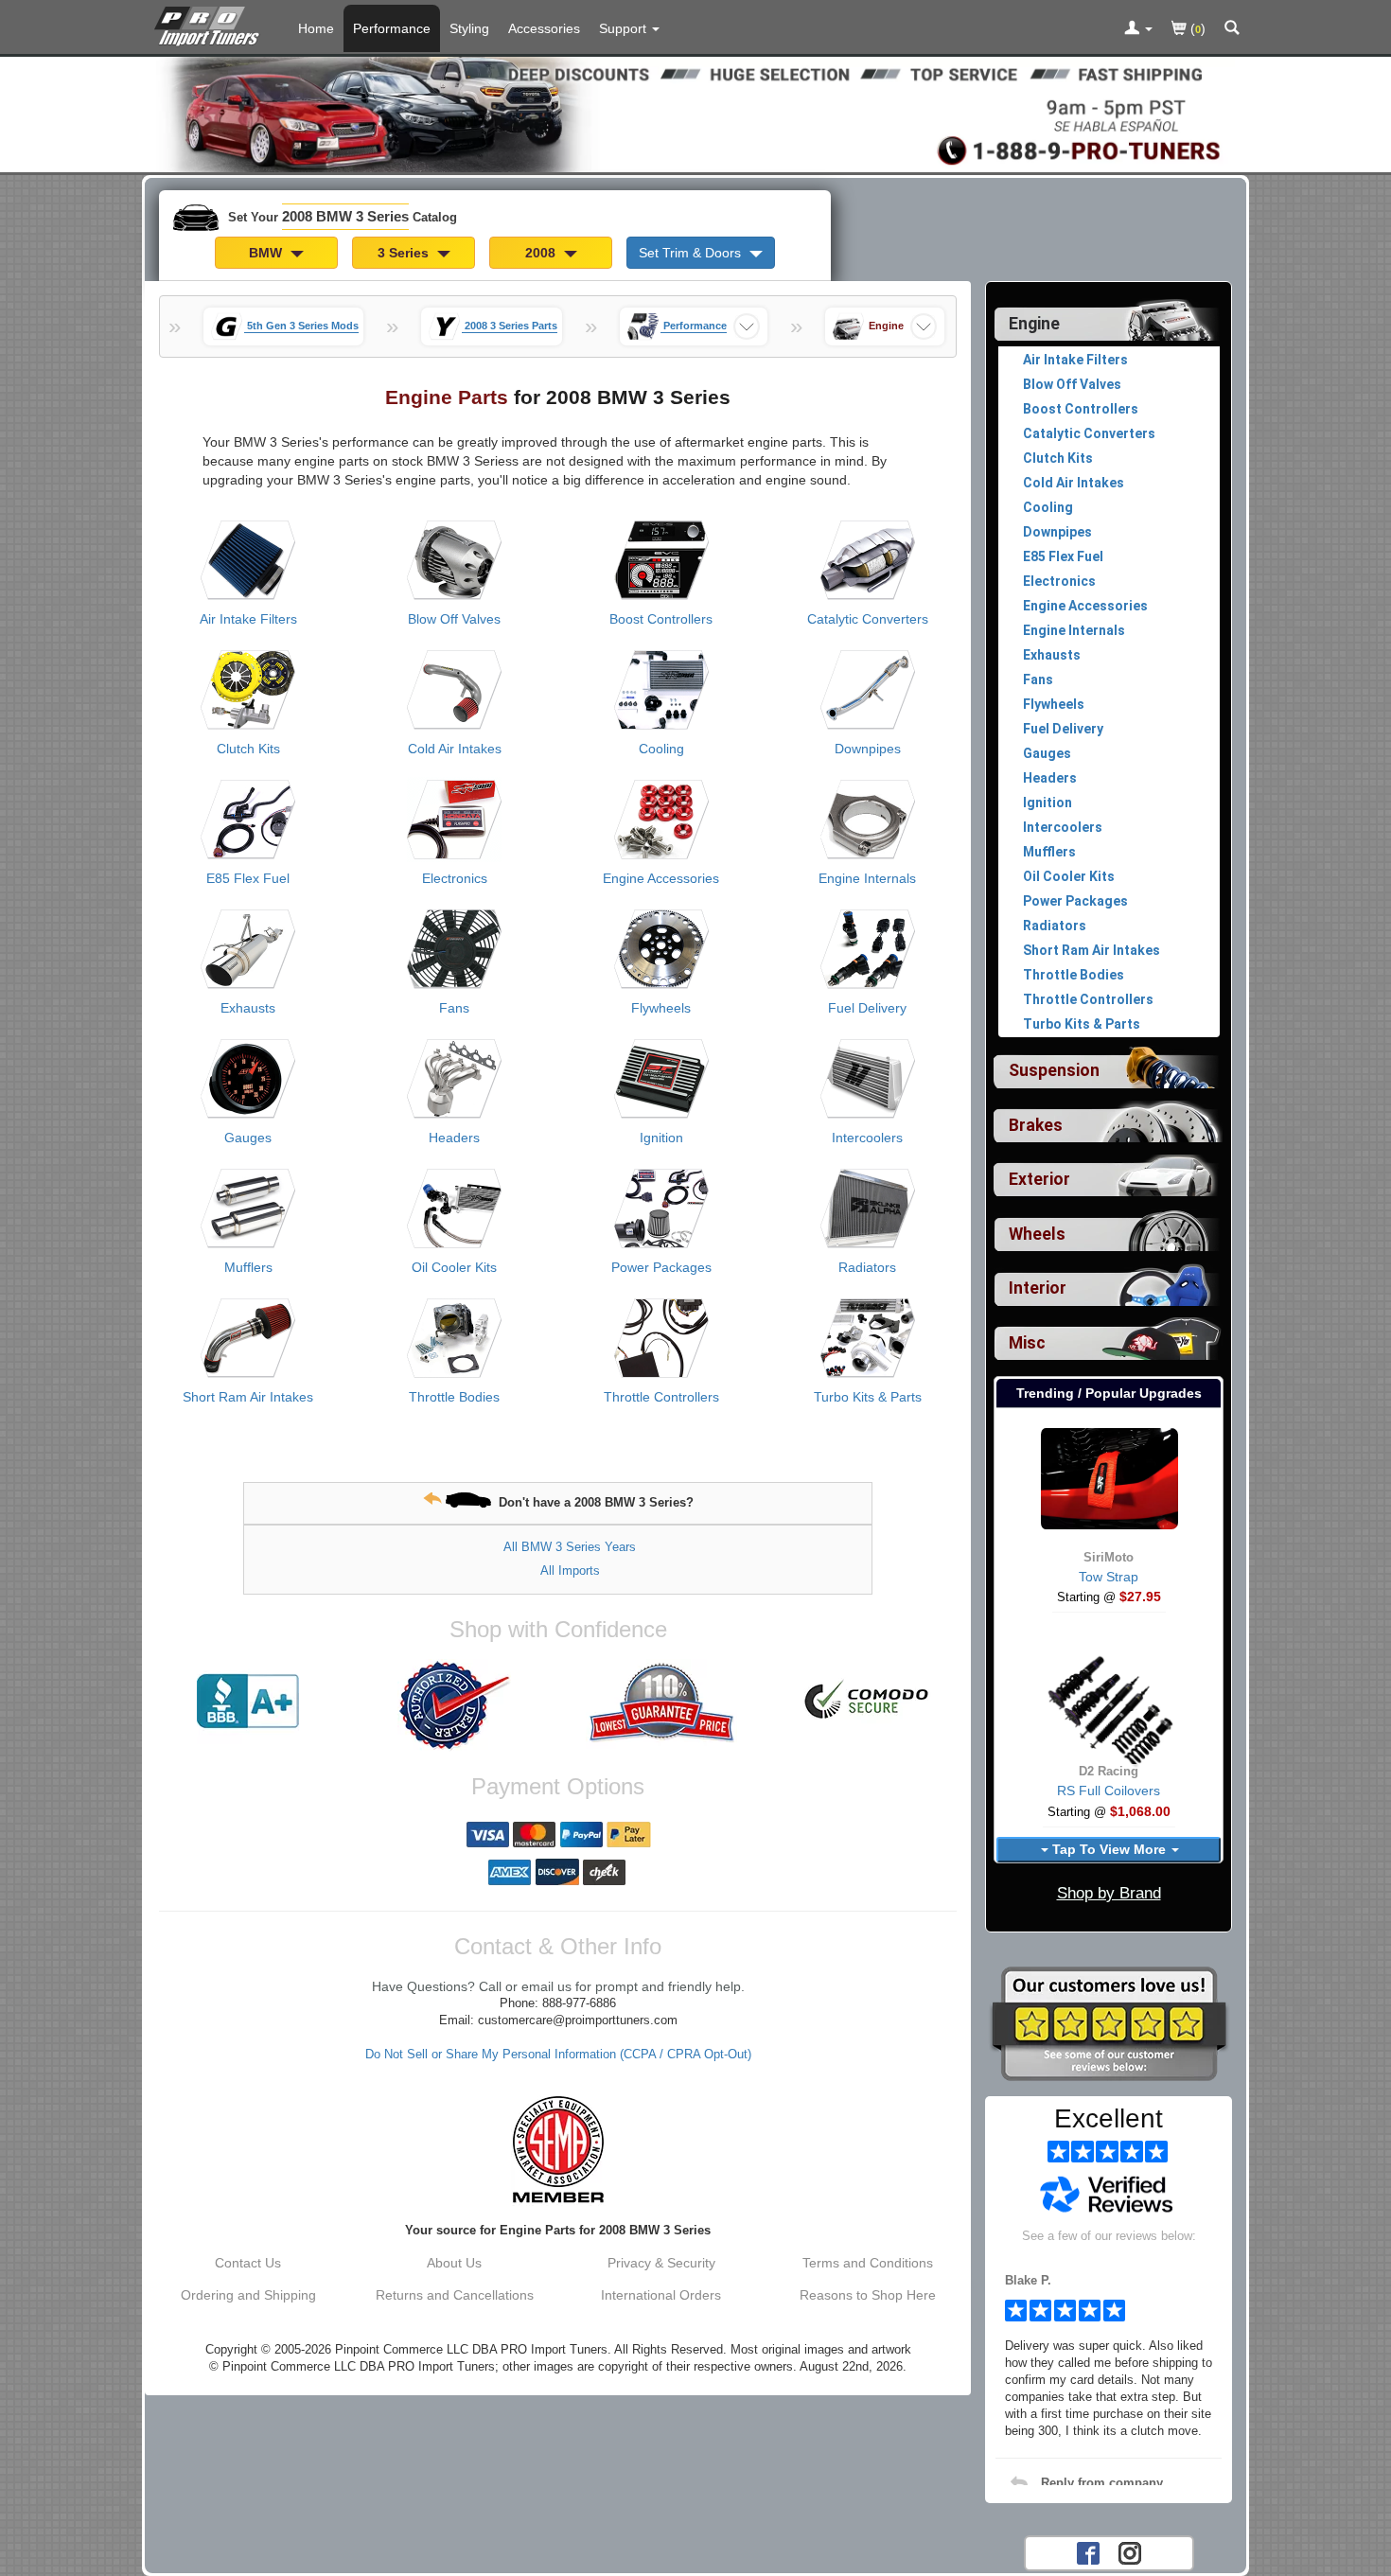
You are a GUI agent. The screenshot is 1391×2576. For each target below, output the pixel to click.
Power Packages (661, 1267)
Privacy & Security (661, 2263)
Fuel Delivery (867, 1008)
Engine (1034, 324)
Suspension (1054, 1070)
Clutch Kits (248, 749)
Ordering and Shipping (248, 2295)
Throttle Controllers (661, 1397)
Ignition (661, 1138)
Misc (1027, 1343)
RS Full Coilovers (1109, 1791)
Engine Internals (867, 878)
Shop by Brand (1109, 1893)
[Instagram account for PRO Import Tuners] (1130, 2551)
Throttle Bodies (454, 1397)
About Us (454, 2263)
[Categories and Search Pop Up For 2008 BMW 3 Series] (1232, 29)
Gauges (248, 1138)
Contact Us (248, 2263)
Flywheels (661, 1008)
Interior (1038, 1288)
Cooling (661, 749)
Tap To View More (1109, 1849)
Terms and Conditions (868, 2263)
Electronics (455, 878)
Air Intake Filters (248, 619)
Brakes (1036, 1125)
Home (316, 28)
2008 (542, 253)
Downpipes (868, 749)
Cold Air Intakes (455, 749)
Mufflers (248, 1267)
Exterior (1039, 1179)
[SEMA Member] (558, 2149)
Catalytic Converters (868, 619)
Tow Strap (1109, 1577)
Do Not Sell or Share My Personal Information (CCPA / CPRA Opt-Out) (558, 2055)
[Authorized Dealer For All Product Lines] (454, 1705)
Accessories (544, 28)
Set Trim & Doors (692, 253)
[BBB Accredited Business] (248, 1702)
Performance (392, 28)
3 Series (405, 253)
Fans (454, 1008)
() (1196, 28)
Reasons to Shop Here (868, 2295)
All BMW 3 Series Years (570, 1547)
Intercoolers (867, 1138)
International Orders (661, 2295)
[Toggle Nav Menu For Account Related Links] (1138, 29)
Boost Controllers (661, 619)
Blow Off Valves (454, 619)
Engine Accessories (661, 878)
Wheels (1037, 1234)
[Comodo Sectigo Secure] (868, 1702)
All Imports (570, 1570)
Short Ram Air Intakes (248, 1397)
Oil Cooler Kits (454, 1267)
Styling (469, 28)
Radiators (867, 1267)
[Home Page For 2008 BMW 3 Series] (211, 24)
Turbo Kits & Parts (868, 1397)
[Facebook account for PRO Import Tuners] (1088, 2551)
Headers (454, 1138)
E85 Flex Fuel (248, 878)
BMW (267, 253)
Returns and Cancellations (455, 2295)
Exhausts (248, 1008)
